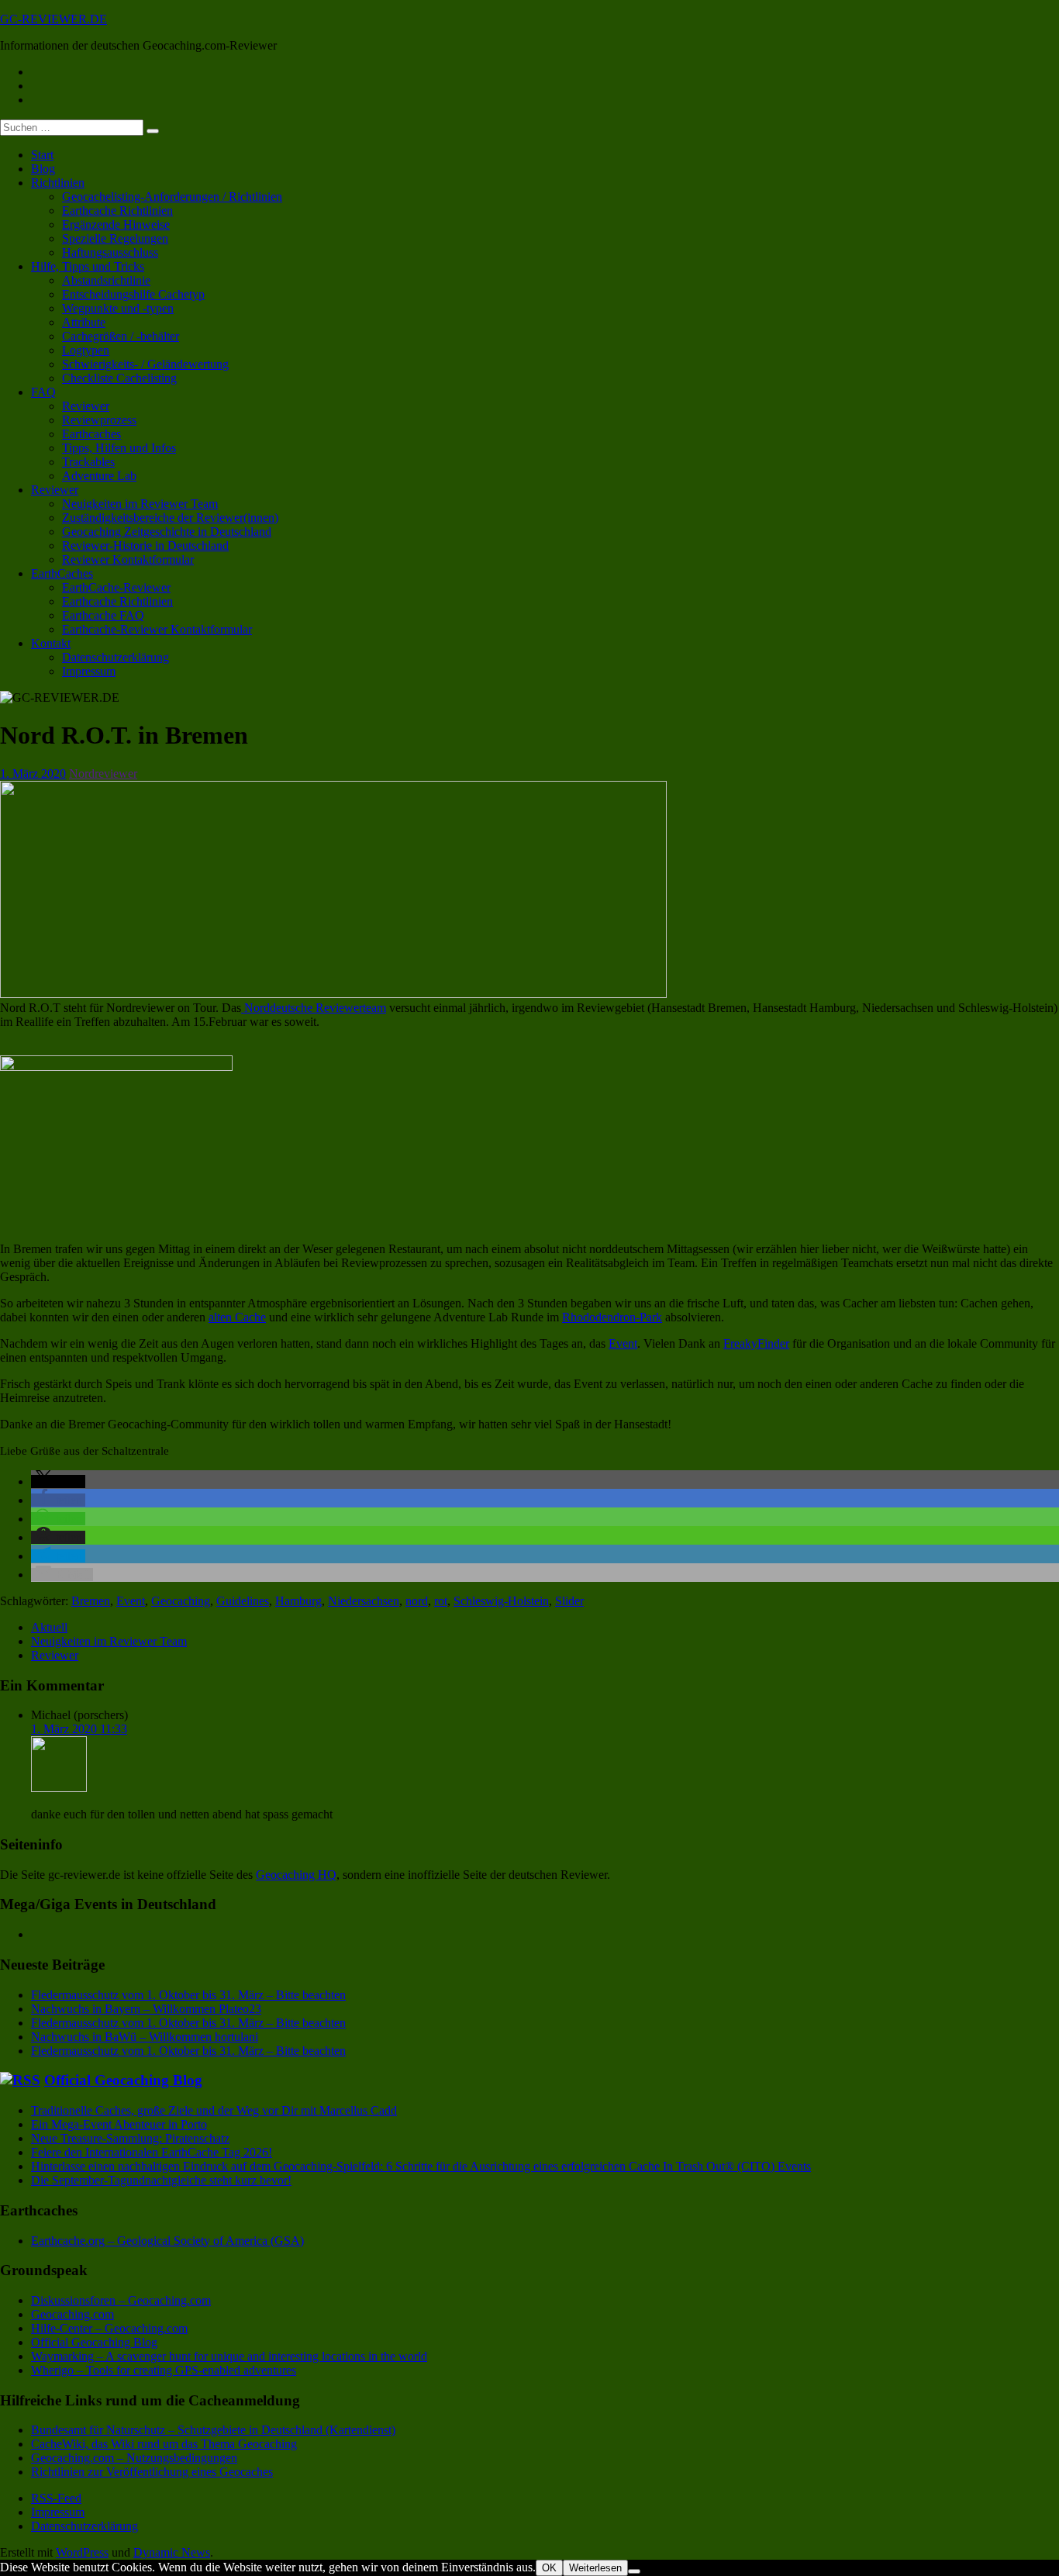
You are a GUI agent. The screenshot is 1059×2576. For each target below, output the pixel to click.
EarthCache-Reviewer (116, 587)
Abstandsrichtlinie (106, 280)
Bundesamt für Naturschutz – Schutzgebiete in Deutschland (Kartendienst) (213, 2430)
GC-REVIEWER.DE (53, 19)
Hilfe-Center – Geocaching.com (109, 2328)
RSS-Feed (56, 2498)
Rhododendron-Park (612, 1317)
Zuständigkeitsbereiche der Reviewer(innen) (170, 518)
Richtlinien (58, 183)
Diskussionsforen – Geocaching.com (121, 2300)
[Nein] (634, 2571)
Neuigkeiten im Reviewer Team (140, 504)
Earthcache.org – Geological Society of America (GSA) (167, 2241)
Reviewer (86, 406)
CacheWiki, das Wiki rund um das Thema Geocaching (164, 2444)
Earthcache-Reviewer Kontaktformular (157, 629)
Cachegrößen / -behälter (121, 336)
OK (549, 2568)
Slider (569, 1601)
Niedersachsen (364, 1601)
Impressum (89, 671)
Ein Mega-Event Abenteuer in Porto (119, 2124)
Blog (43, 169)
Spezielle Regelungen (115, 238)
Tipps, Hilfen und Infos (119, 448)
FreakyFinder (756, 1343)
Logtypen (86, 350)
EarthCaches (62, 573)
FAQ (43, 392)
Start (42, 155)
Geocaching (181, 1601)
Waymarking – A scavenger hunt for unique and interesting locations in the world (229, 2356)
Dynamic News (172, 2552)
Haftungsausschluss (110, 252)
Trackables (88, 462)
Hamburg (298, 1601)
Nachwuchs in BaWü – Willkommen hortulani (145, 2037)
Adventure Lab (99, 476)
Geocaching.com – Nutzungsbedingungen (134, 2458)
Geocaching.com (72, 2314)
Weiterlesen (595, 2568)
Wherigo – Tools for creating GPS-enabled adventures (164, 2370)
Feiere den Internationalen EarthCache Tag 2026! (152, 2152)
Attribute (84, 322)
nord (417, 1601)
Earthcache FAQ (103, 615)
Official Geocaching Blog (123, 2080)
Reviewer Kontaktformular (128, 559)
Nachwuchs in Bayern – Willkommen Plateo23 (146, 2009)
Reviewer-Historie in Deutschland (145, 546)
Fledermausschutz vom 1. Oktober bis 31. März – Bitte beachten (188, 1995)
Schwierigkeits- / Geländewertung (145, 364)
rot (441, 1601)
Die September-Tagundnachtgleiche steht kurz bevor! (161, 2180)
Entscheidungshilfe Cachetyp (133, 294)
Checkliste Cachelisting (119, 378)
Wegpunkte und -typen (118, 308)
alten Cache (237, 1317)
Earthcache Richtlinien (117, 211)
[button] (58, 1481)
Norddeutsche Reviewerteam (314, 1008)
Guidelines (243, 1601)
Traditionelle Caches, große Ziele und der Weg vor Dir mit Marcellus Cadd (214, 2110)
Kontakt (51, 643)
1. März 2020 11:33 (79, 1729)
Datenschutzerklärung (116, 657)
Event (623, 1343)
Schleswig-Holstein (501, 1601)
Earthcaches (91, 434)
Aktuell (49, 1627)
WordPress (82, 2552)
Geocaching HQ (296, 1875)
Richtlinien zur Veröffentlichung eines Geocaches (152, 2472)
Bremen (91, 1601)
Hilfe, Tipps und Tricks (88, 266)
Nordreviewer (103, 773)
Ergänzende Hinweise (116, 224)
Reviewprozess (99, 420)
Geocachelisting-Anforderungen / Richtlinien (172, 197)
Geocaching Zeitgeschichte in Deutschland (167, 532)
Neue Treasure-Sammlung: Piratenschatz (130, 2138)
